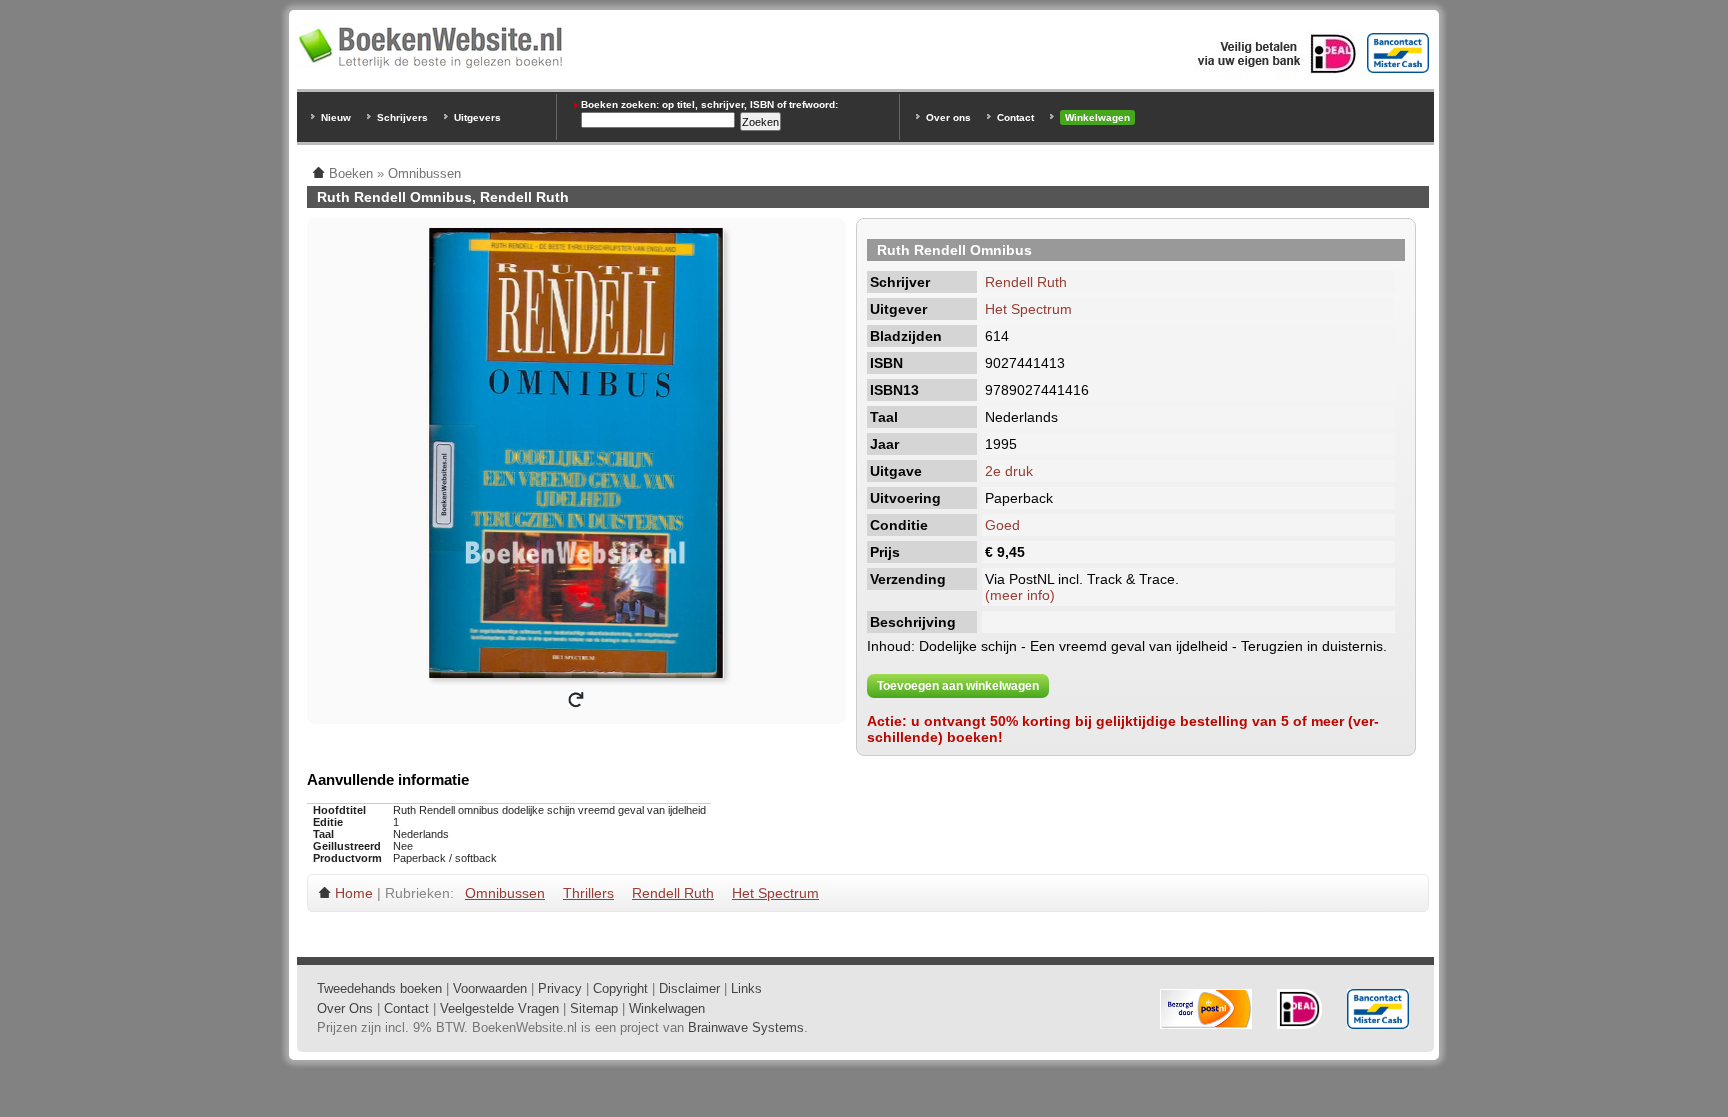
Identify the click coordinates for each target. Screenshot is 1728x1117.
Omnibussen (505, 893)
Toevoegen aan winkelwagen (958, 686)
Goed (1002, 525)
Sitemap (594, 1008)
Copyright (620, 988)
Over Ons (345, 1008)
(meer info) (1020, 595)
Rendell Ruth (1026, 282)
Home (354, 893)
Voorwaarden (490, 988)
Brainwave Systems (746, 1027)
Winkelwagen (1097, 117)
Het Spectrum (1028, 309)
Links (746, 988)
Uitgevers (477, 117)
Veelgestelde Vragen (499, 1008)
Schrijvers (402, 117)
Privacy (560, 988)
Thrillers (588, 893)
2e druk (1009, 471)
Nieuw (336, 117)
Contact (1015, 117)
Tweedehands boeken (379, 988)
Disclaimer (689, 988)
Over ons (948, 117)
